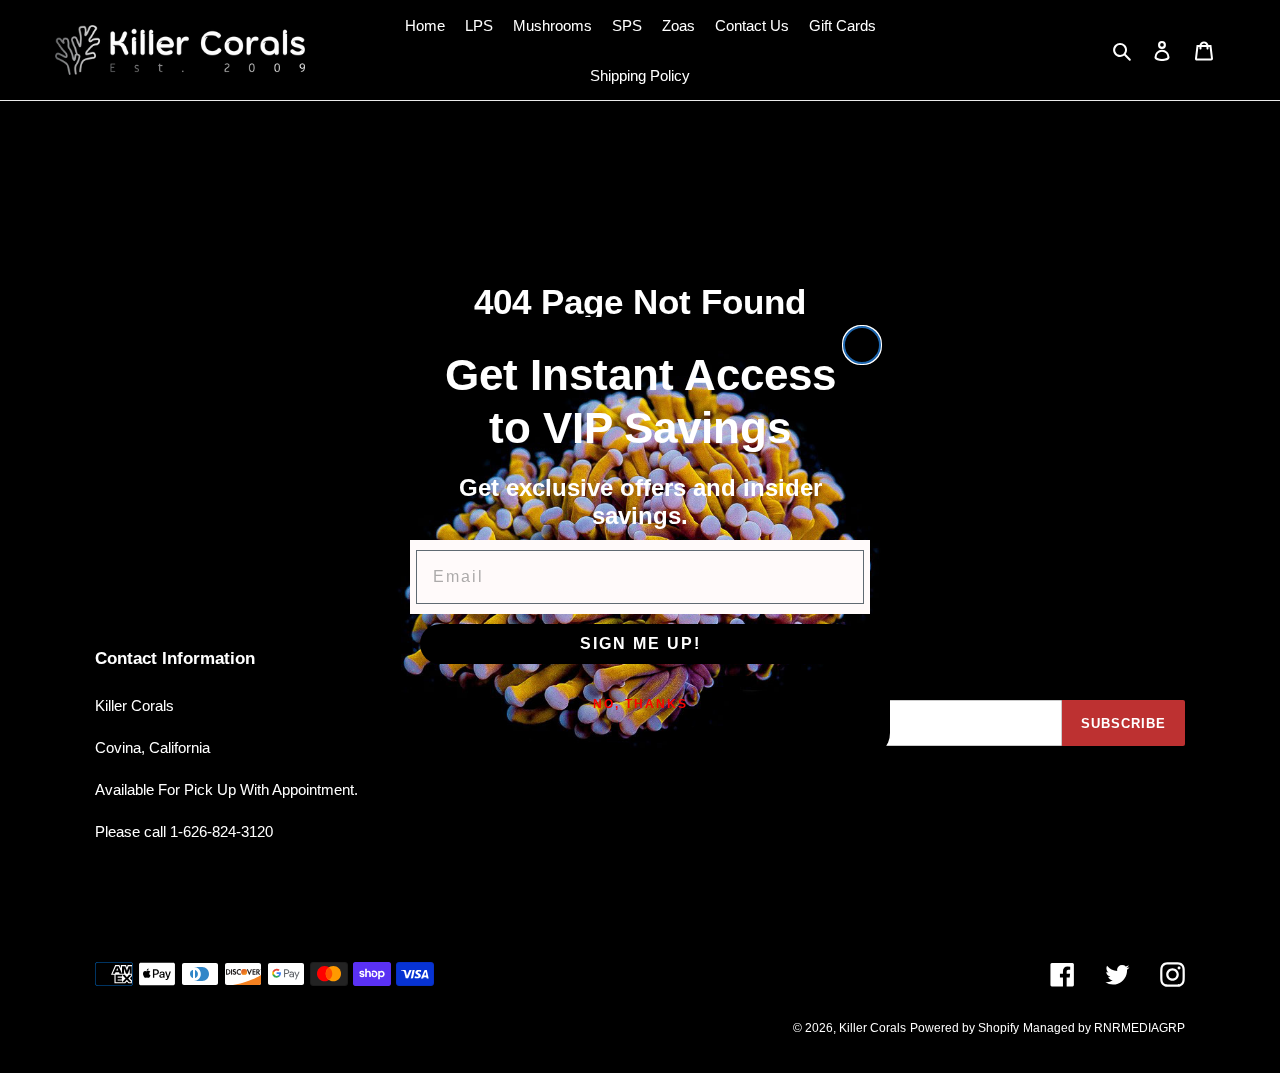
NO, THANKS (640, 704)
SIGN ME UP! (640, 643)
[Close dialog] (862, 345)
